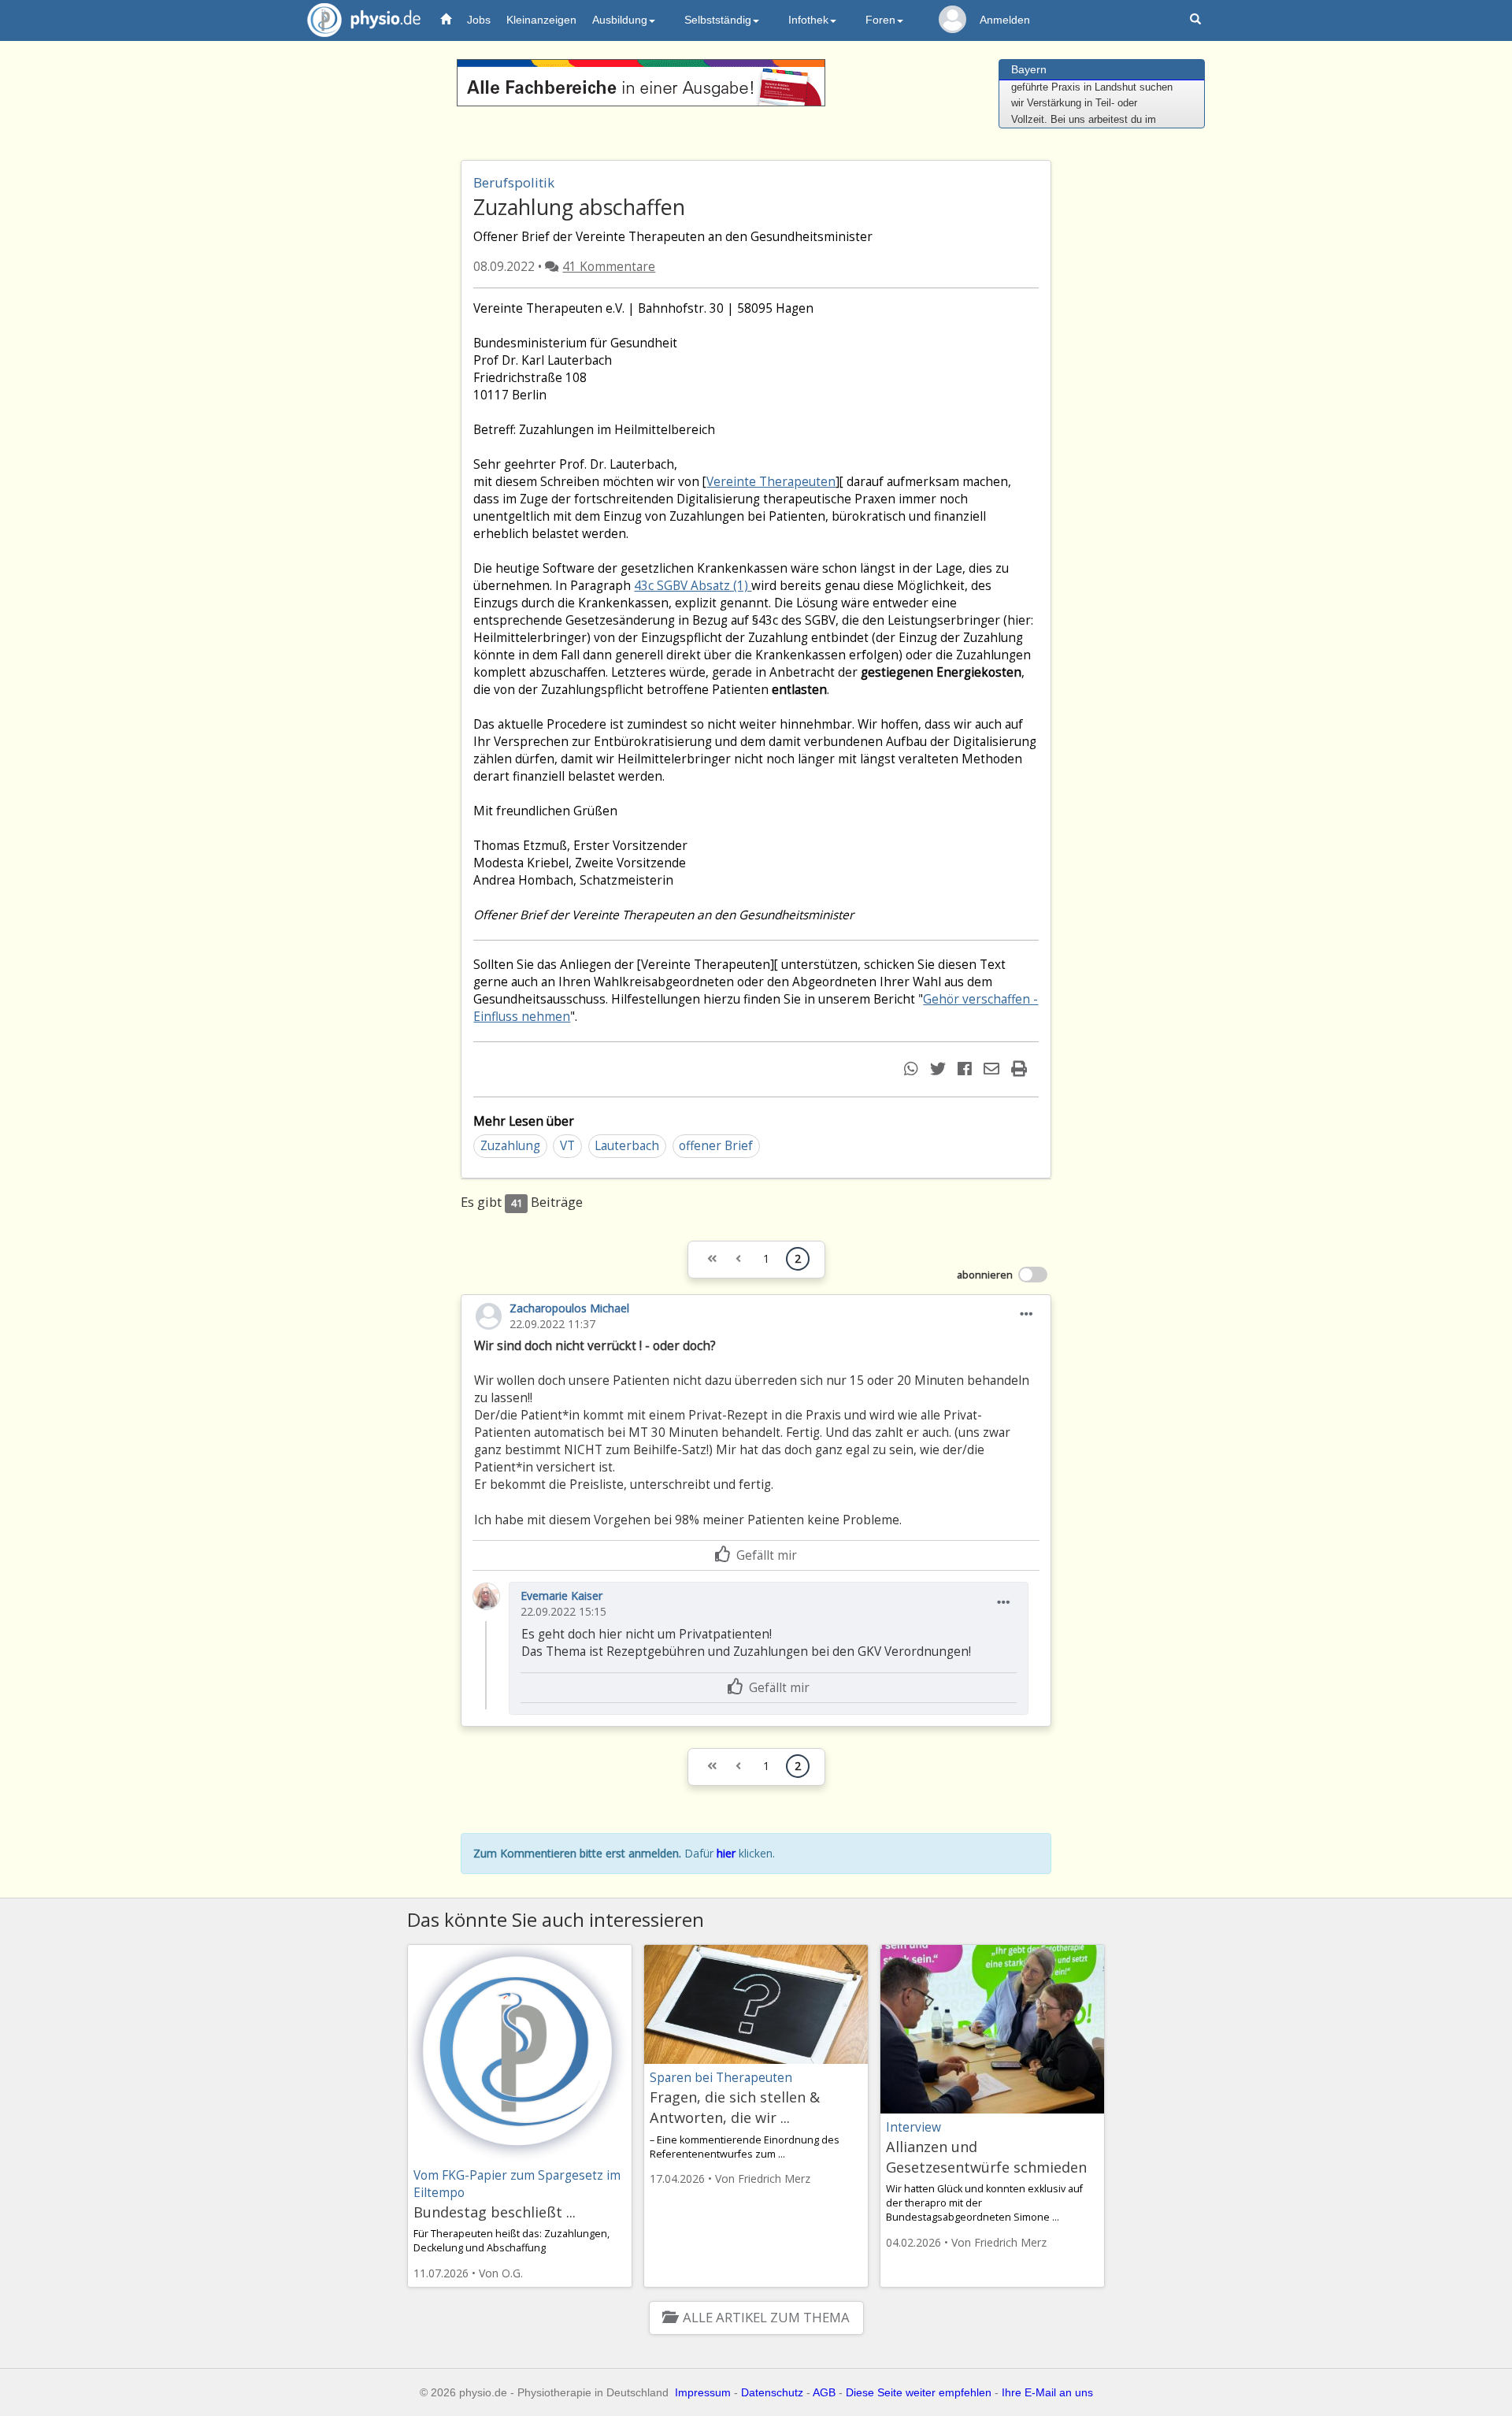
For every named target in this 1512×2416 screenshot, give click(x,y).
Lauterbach (627, 1146)
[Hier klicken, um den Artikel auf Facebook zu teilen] (967, 1069)
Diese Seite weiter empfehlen (919, 2392)
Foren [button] (880, 20)
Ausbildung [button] (620, 20)
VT (567, 1146)
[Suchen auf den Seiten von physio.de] (1197, 20)
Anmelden (1005, 20)
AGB (824, 2392)
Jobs (479, 20)
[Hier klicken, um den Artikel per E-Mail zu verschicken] (993, 1069)
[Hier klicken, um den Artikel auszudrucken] (1021, 1069)
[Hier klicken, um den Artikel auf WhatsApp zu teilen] (913, 1069)
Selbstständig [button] (718, 20)
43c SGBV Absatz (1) (693, 586)
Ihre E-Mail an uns (1047, 2392)
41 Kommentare (609, 267)
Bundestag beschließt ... (495, 2212)
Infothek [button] (808, 20)
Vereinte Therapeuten (771, 482)
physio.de (364, 20)
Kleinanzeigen (541, 20)
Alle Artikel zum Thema (766, 2317)
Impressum (703, 2392)
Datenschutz (772, 2392)
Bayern (1029, 69)
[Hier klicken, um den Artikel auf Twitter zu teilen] (940, 1069)
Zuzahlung (510, 1146)
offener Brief (716, 1146)
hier (726, 1853)
